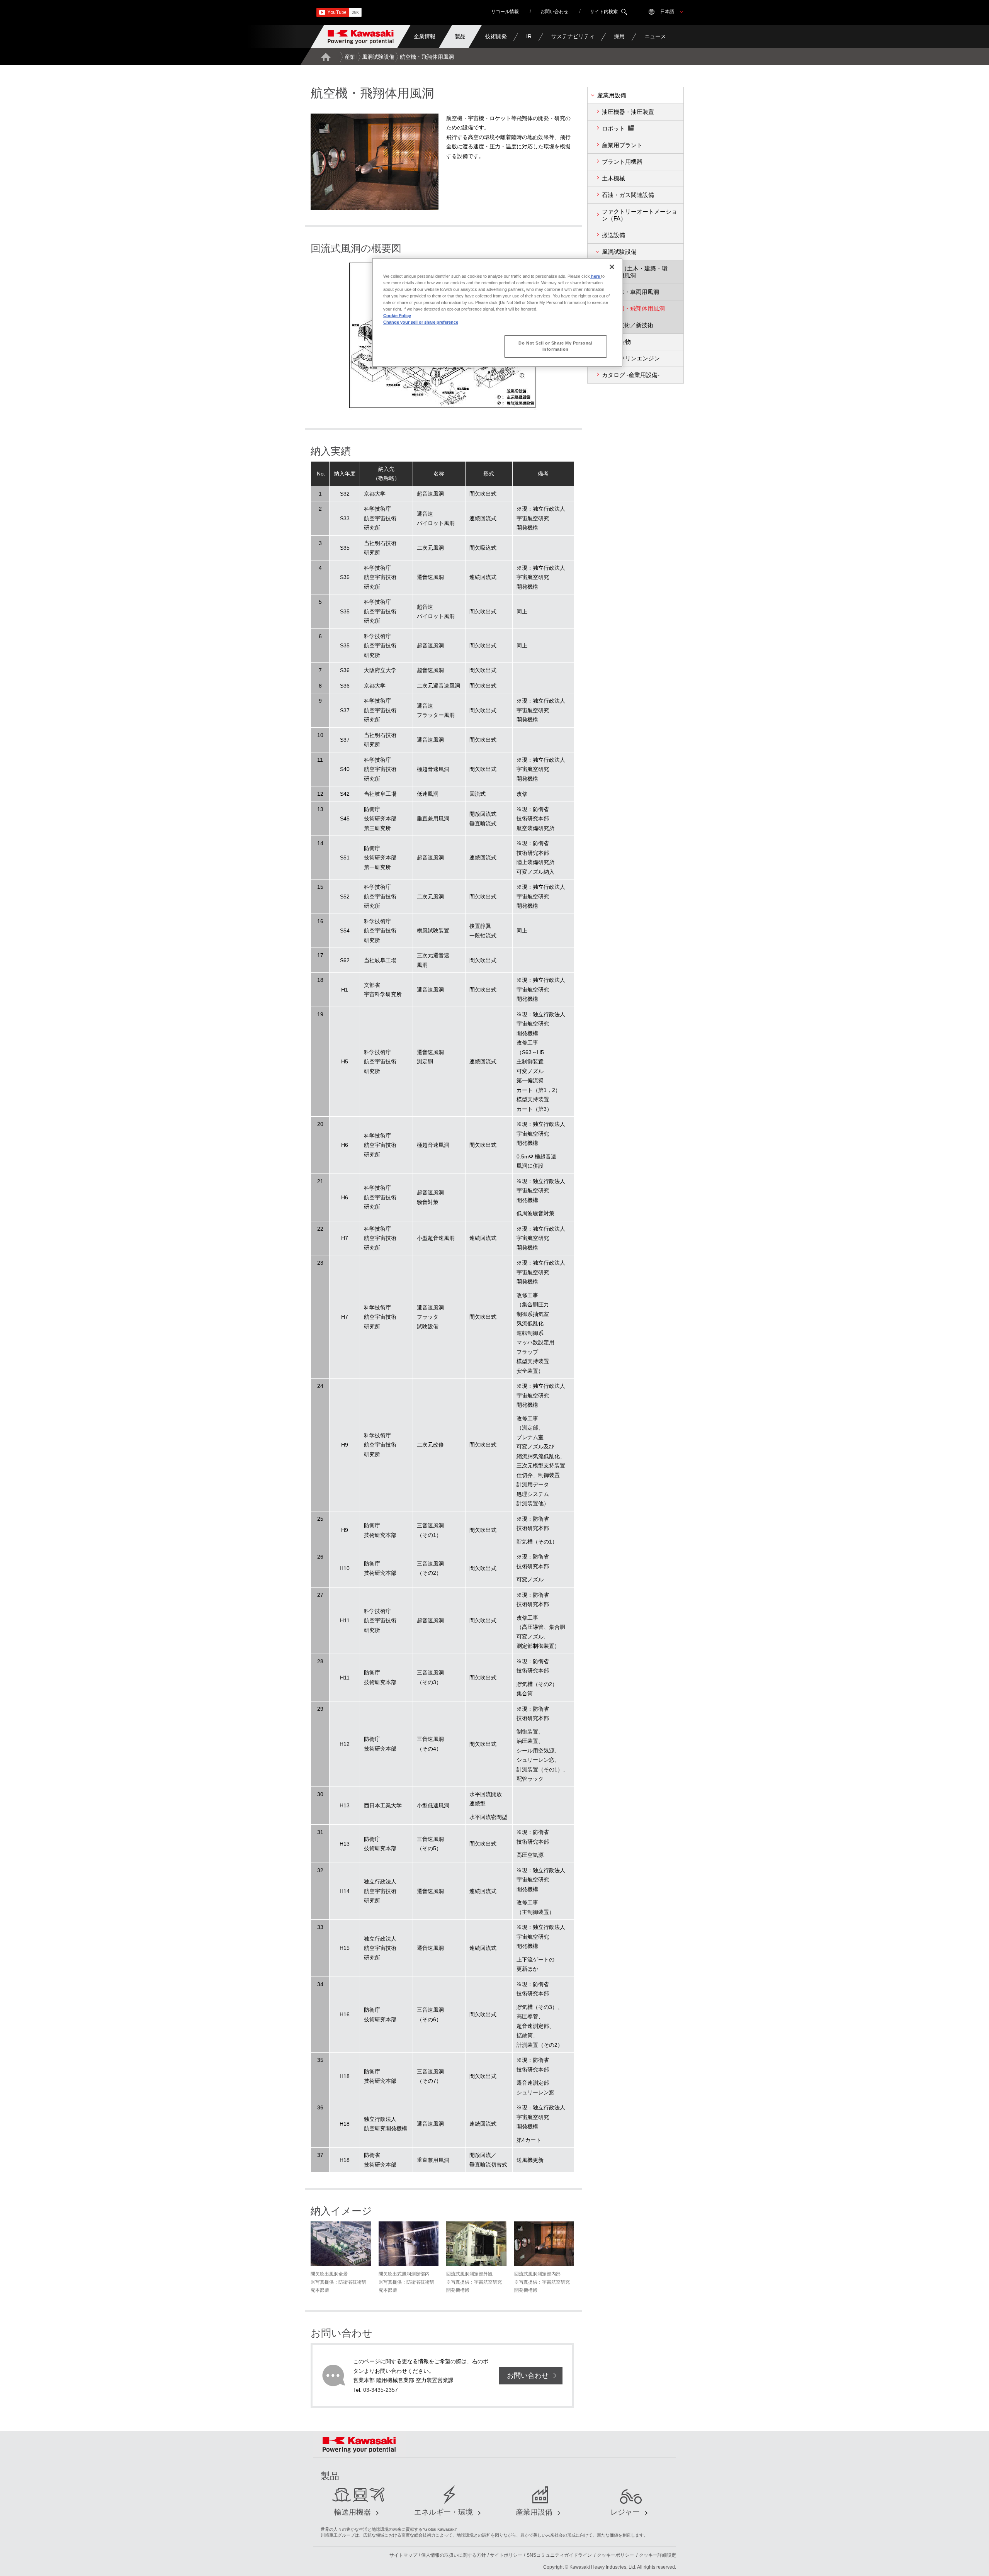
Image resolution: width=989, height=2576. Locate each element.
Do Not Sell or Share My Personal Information (555, 346)
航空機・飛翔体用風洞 (636, 308)
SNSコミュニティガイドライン (559, 2555)
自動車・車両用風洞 (633, 292)
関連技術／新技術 (630, 325)
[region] (497, 312)
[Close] (612, 267)
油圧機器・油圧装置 (628, 112)
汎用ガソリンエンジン (631, 358)
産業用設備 (358, 57)
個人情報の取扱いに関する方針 (454, 2555)
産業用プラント (622, 145)
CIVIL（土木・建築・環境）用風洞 (637, 272)
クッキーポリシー (615, 2555)
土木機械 (613, 178)
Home (326, 57)
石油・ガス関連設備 (628, 195)
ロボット (613, 128)
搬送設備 (613, 235)
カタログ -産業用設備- (631, 375)
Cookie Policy (397, 316)
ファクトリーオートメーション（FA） (640, 215)
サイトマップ (403, 2555)
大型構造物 (616, 342)
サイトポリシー (506, 2555)
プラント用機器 (622, 162)
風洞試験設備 (378, 57)
